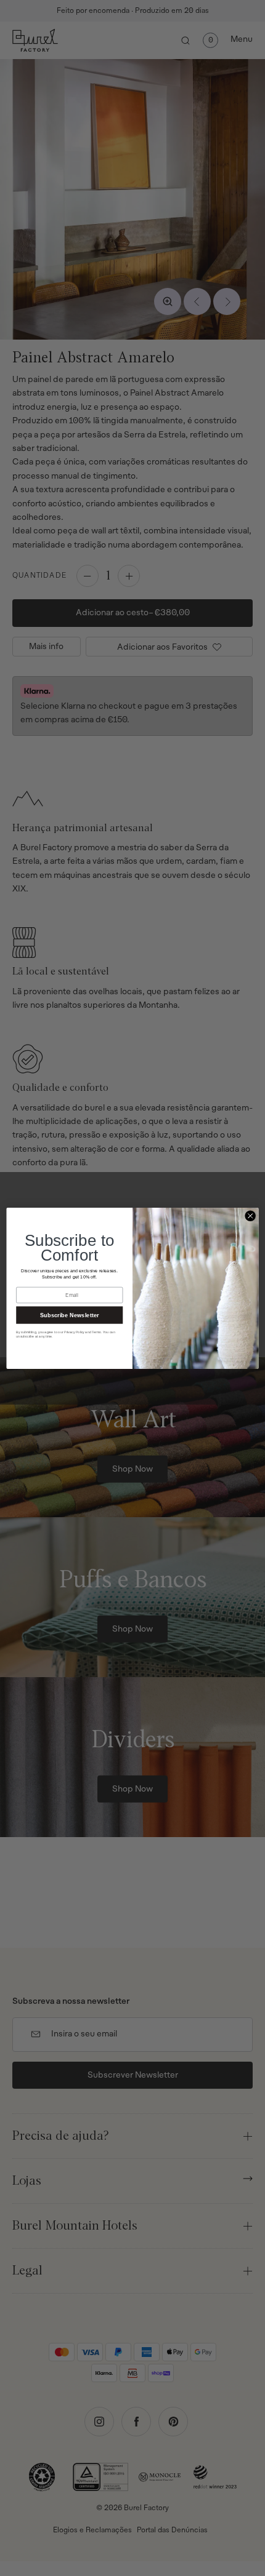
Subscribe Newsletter (70, 1315)
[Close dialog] (250, 1216)
